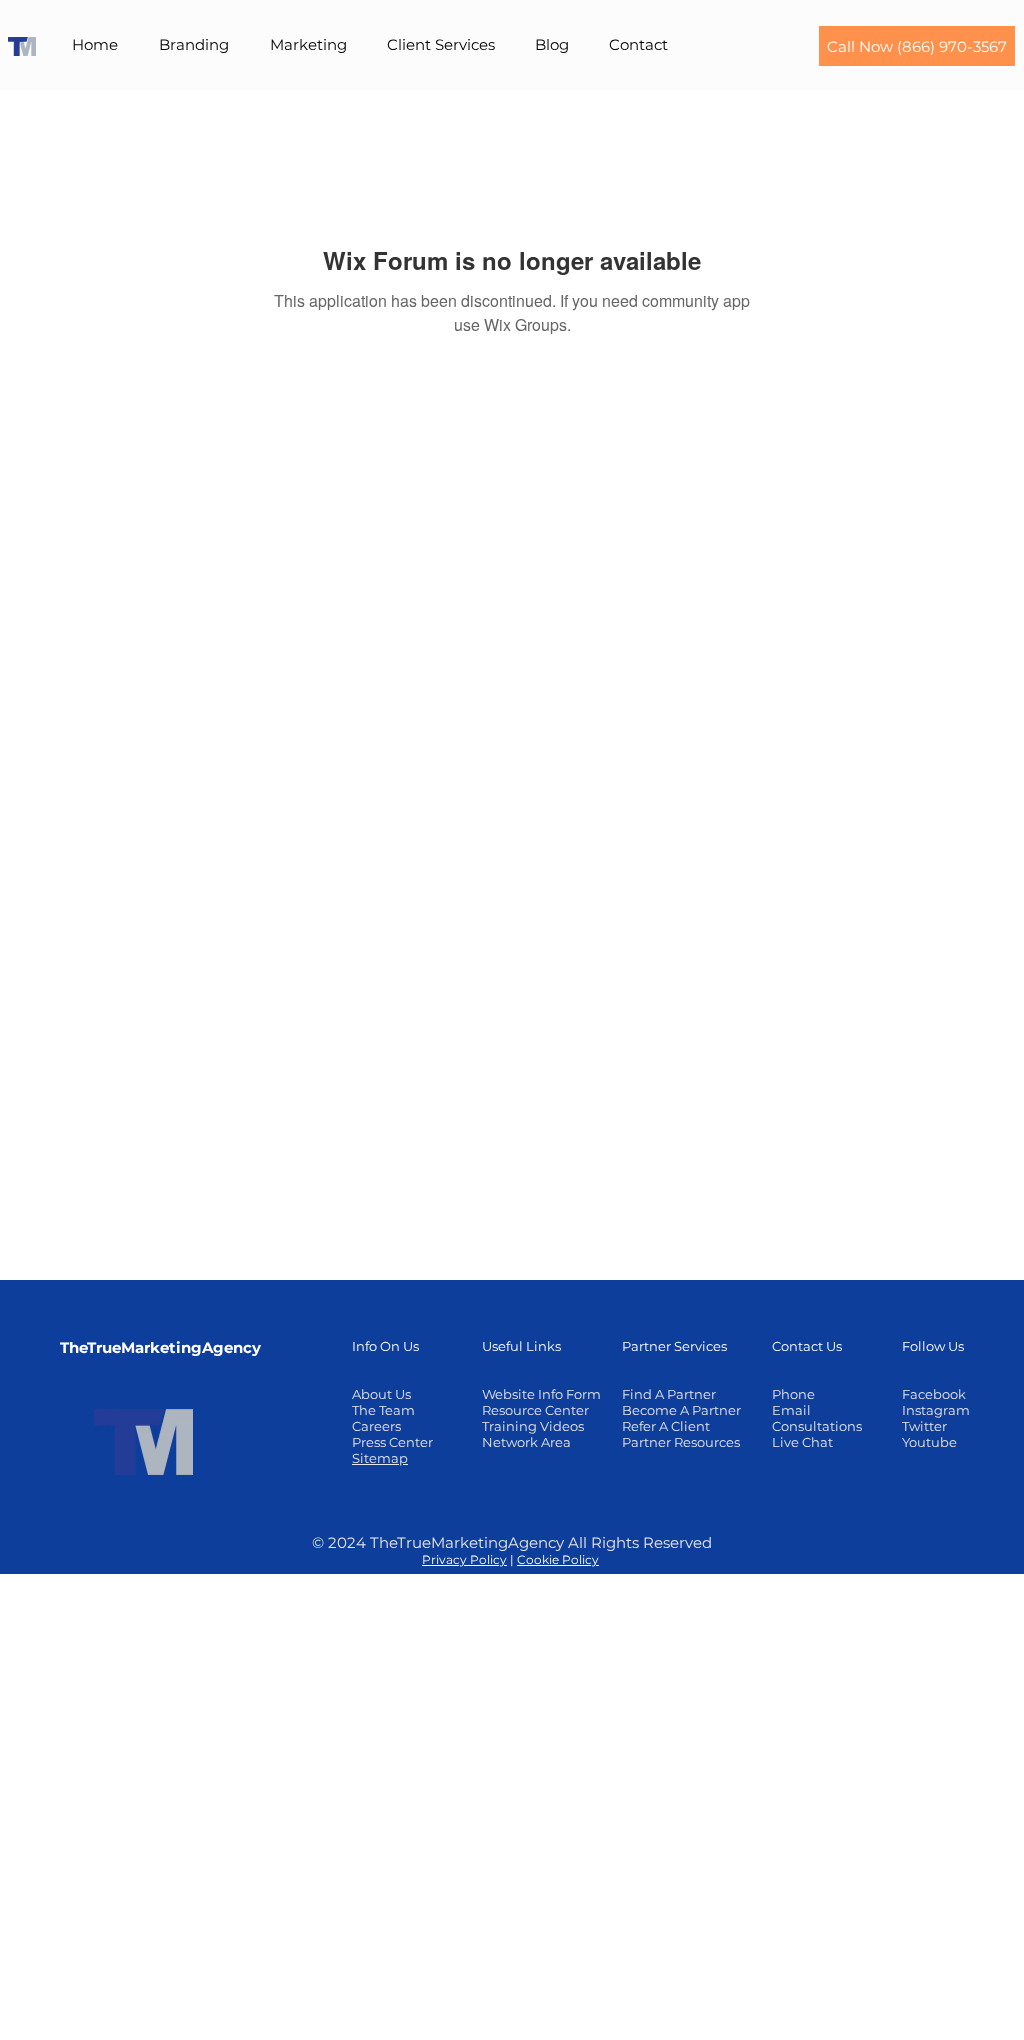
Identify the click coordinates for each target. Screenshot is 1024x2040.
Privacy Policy (464, 1559)
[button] (193, 45)
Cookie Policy (558, 1559)
